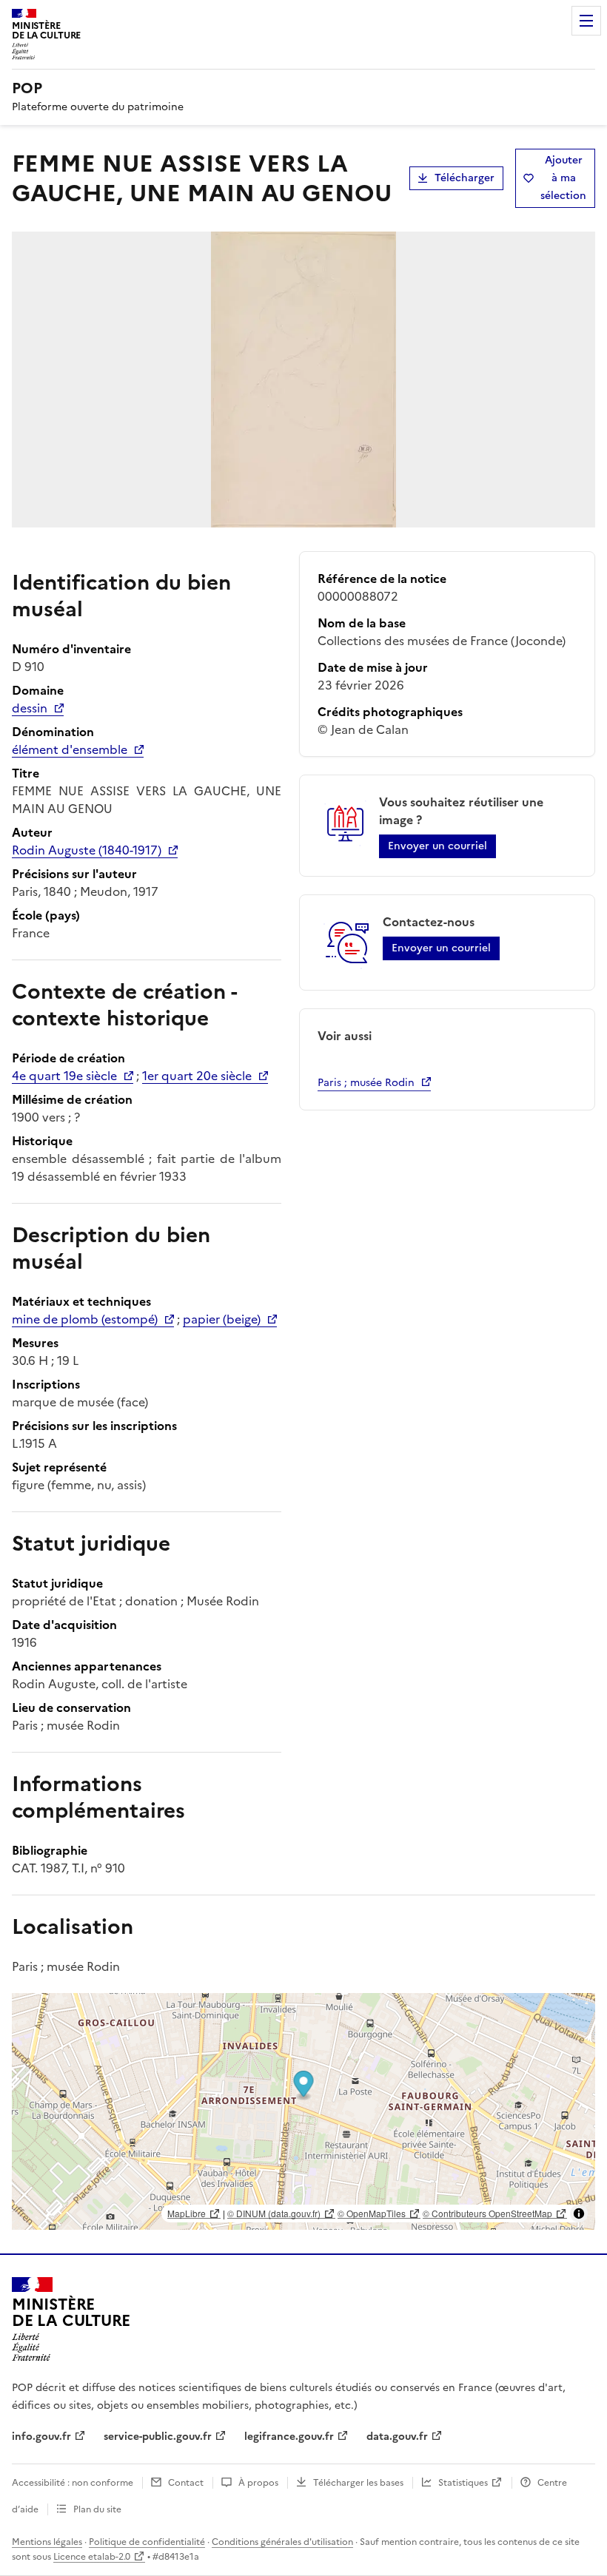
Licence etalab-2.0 (92, 2557)
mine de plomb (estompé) (85, 1319)
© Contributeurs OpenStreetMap (487, 2213)
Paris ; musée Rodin (366, 1083)
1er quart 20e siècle (197, 1076)
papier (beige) (222, 1319)
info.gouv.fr (41, 2437)
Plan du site (97, 2509)
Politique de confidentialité (147, 2542)
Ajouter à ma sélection (563, 178)
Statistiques (463, 2483)
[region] (303, 2111)
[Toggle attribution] (579, 2213)
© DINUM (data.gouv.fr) (274, 2213)
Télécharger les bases (358, 2483)
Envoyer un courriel (437, 846)
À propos (258, 2483)
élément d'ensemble (70, 749)
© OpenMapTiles (372, 2213)
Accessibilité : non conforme (73, 2483)
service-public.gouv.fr (158, 2437)
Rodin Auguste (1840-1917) (87, 850)
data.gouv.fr (397, 2437)
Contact (186, 2483)
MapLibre (187, 2213)
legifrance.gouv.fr (289, 2437)
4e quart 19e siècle (64, 1076)
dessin (30, 708)
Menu (586, 21)
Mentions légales (47, 2542)
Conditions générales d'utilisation (282, 2542)
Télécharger (465, 178)
